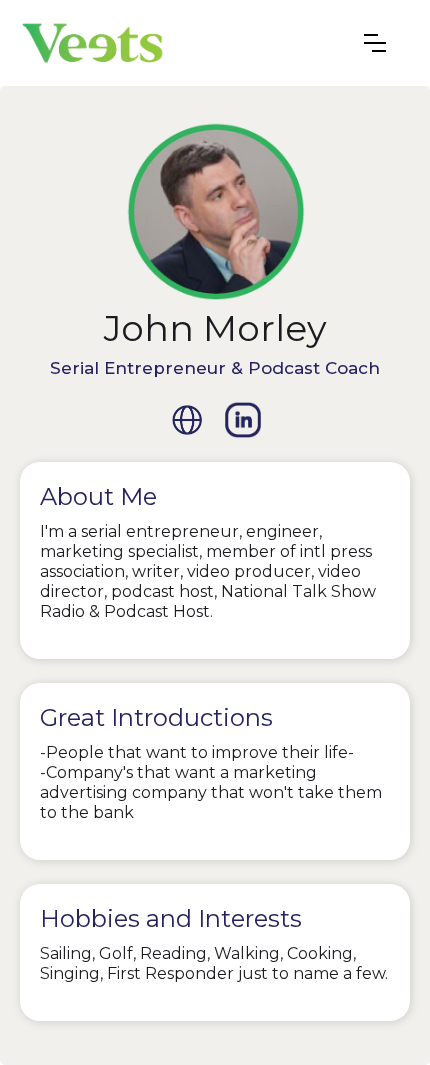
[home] (92, 43)
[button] (375, 43)
